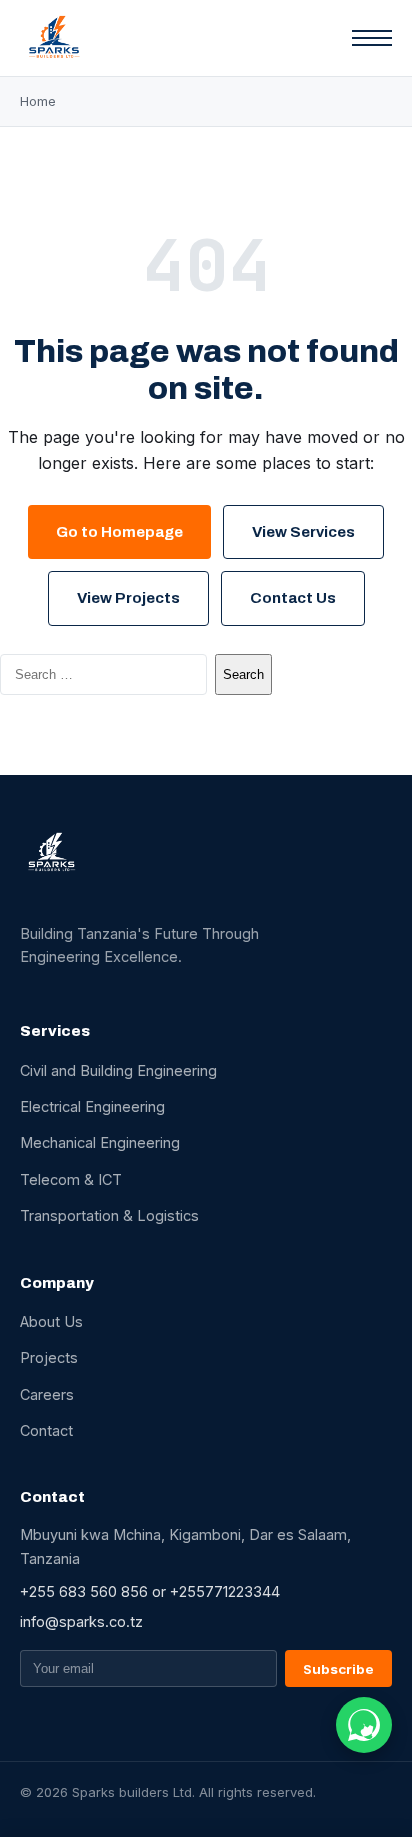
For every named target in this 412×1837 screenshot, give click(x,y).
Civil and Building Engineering (118, 1070)
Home (38, 101)
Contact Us (293, 598)
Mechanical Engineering (100, 1142)
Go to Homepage (119, 532)
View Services (303, 532)
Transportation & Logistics (109, 1215)
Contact (46, 1430)
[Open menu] (372, 38)
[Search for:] (103, 674)
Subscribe (338, 1669)
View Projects (128, 598)
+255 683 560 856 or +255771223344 (150, 1591)
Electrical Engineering (92, 1106)
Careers (47, 1394)
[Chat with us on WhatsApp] (364, 1725)
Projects (49, 1357)
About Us (51, 1321)
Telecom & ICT (71, 1179)
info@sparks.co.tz (81, 1621)
